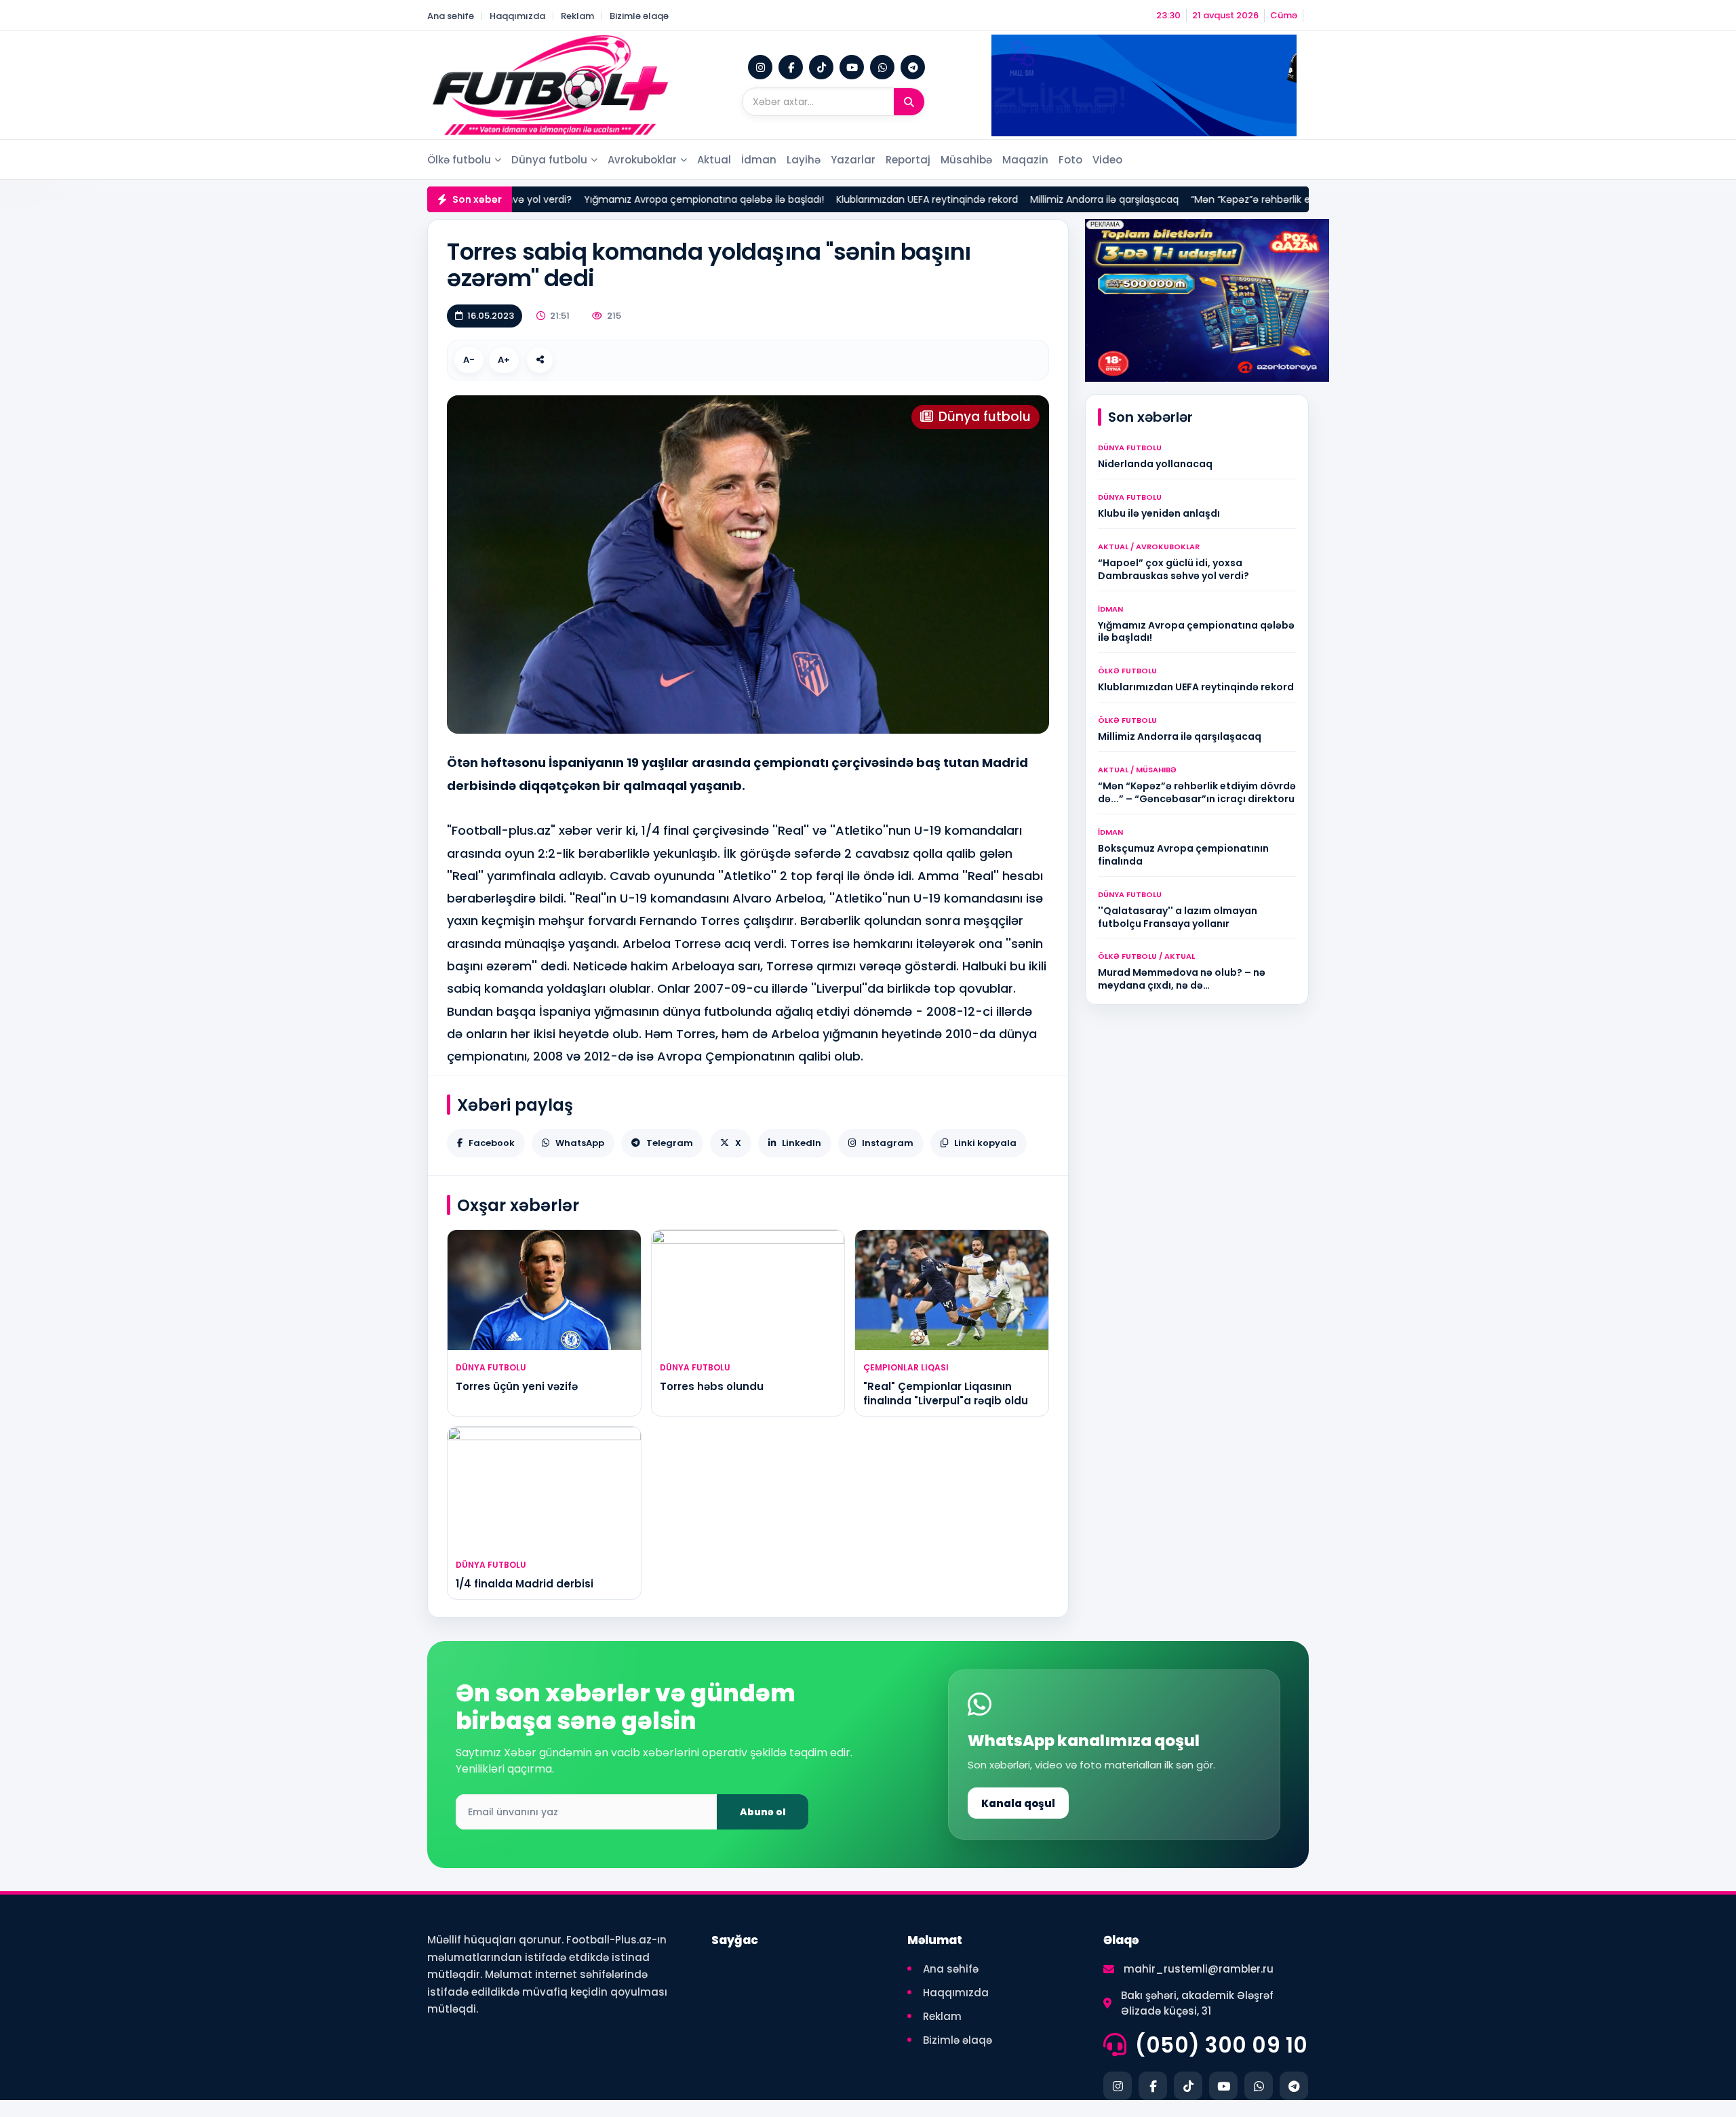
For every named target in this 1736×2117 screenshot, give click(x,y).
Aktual (714, 160)
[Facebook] (791, 67)
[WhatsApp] (882, 67)
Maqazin (1025, 160)
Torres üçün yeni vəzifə (517, 1386)
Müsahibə (966, 160)
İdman (759, 160)
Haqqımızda (517, 16)
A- (469, 360)
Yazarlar (853, 160)
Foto (1070, 160)
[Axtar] (909, 102)
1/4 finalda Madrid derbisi (525, 1584)
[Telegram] (913, 67)
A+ (504, 360)
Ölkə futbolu (459, 160)
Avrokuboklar (642, 160)
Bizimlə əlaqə (639, 16)
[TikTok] (821, 67)
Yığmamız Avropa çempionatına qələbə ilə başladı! (609, 199)
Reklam (577, 16)
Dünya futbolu (549, 160)
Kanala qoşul (1018, 1803)
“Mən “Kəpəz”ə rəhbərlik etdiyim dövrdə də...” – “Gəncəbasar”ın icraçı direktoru (1280, 199)
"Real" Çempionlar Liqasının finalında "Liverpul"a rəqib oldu (946, 1393)
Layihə (804, 160)
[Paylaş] (540, 360)
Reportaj (908, 160)
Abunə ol (763, 1812)
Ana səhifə (451, 16)
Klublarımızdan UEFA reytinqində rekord (832, 199)
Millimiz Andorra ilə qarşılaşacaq (1009, 199)
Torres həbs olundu (712, 1386)
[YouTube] (852, 67)
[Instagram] (760, 67)
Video (1107, 160)
